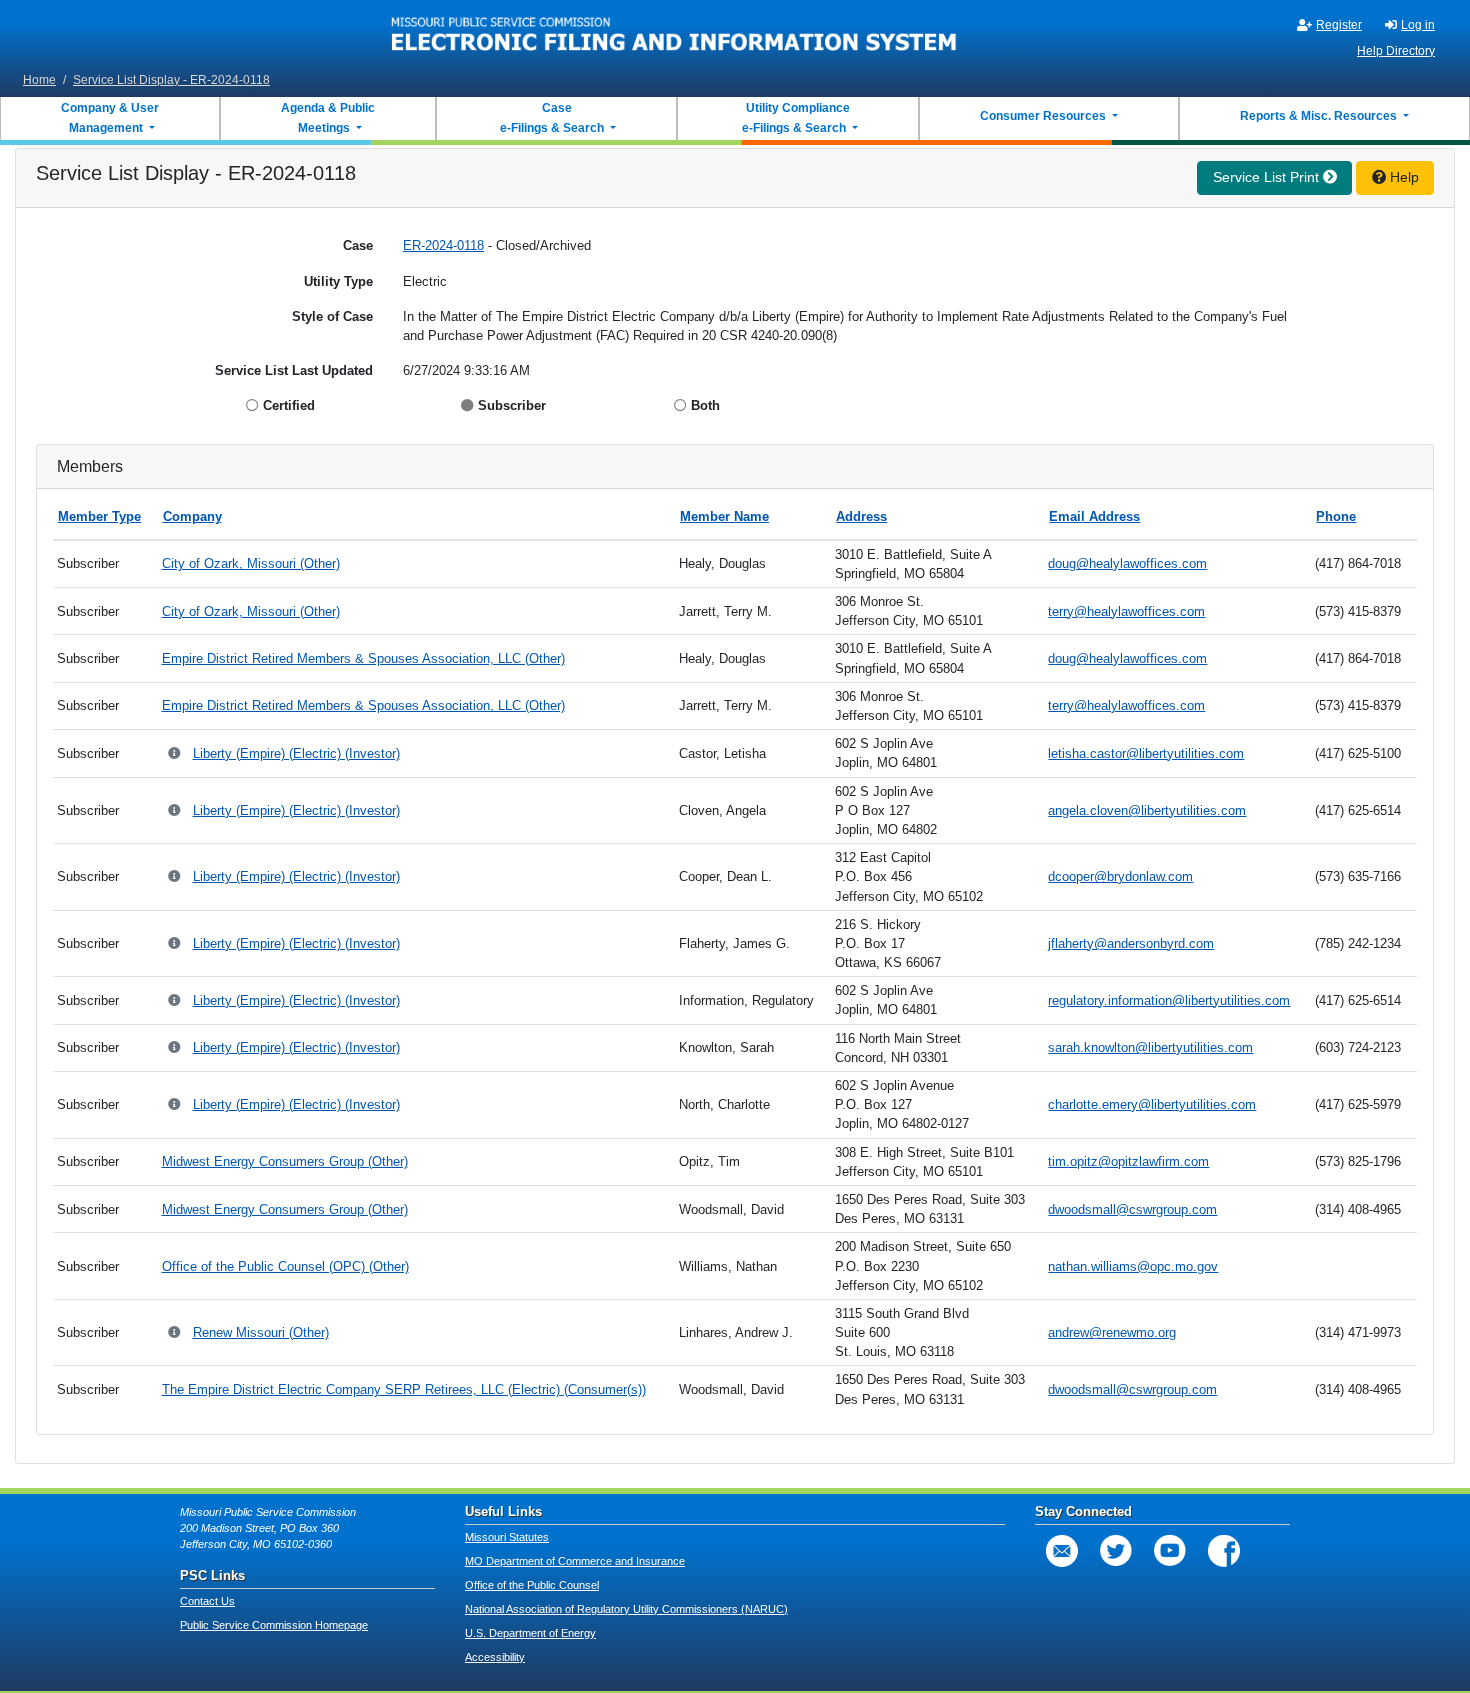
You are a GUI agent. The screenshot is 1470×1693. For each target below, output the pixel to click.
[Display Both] (682, 405)
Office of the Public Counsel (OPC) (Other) (285, 1266)
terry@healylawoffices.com (1126, 611)
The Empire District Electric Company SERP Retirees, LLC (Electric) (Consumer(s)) (404, 1389)
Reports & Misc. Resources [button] (1320, 116)
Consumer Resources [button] (1044, 116)
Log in (1418, 25)
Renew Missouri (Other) (261, 1332)
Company (192, 516)
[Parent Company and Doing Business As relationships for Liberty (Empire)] (175, 754)
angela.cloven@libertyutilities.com (1147, 810)
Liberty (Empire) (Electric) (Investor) (296, 753)
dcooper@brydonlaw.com (1120, 876)
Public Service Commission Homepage (274, 1625)
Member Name (724, 516)
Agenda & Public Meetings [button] (328, 118)
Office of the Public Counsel (532, 1585)
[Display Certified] (254, 405)
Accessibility (495, 1657)
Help (1402, 177)
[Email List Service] (1062, 1551)
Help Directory (1396, 51)
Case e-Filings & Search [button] (552, 118)
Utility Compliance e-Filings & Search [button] (795, 118)
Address (861, 516)
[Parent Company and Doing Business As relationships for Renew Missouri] (175, 1333)
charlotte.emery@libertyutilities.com (1152, 1104)
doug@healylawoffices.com (1127, 563)
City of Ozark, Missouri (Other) (251, 563)
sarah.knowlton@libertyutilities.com (1150, 1047)
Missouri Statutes (507, 1537)
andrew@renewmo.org (1112, 1332)
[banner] (674, 33)
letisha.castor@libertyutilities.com (1146, 753)
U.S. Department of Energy (530, 1633)
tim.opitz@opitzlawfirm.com (1128, 1161)
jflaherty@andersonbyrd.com (1131, 943)
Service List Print (1268, 177)
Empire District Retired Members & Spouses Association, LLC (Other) (363, 658)
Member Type (99, 516)
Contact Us (207, 1601)
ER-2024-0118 (443, 245)
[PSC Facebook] (1224, 1551)
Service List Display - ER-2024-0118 (171, 80)
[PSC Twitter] (1116, 1551)
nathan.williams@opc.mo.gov (1133, 1266)
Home (39, 80)
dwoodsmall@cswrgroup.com (1132, 1209)
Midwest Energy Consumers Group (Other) (285, 1161)
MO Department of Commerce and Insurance (575, 1561)
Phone (1336, 516)
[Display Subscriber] (469, 405)
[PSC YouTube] (1170, 1551)
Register (1339, 25)
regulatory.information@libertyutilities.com (1169, 1000)
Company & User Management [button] (110, 118)
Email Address (1094, 516)
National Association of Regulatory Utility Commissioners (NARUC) (626, 1609)
